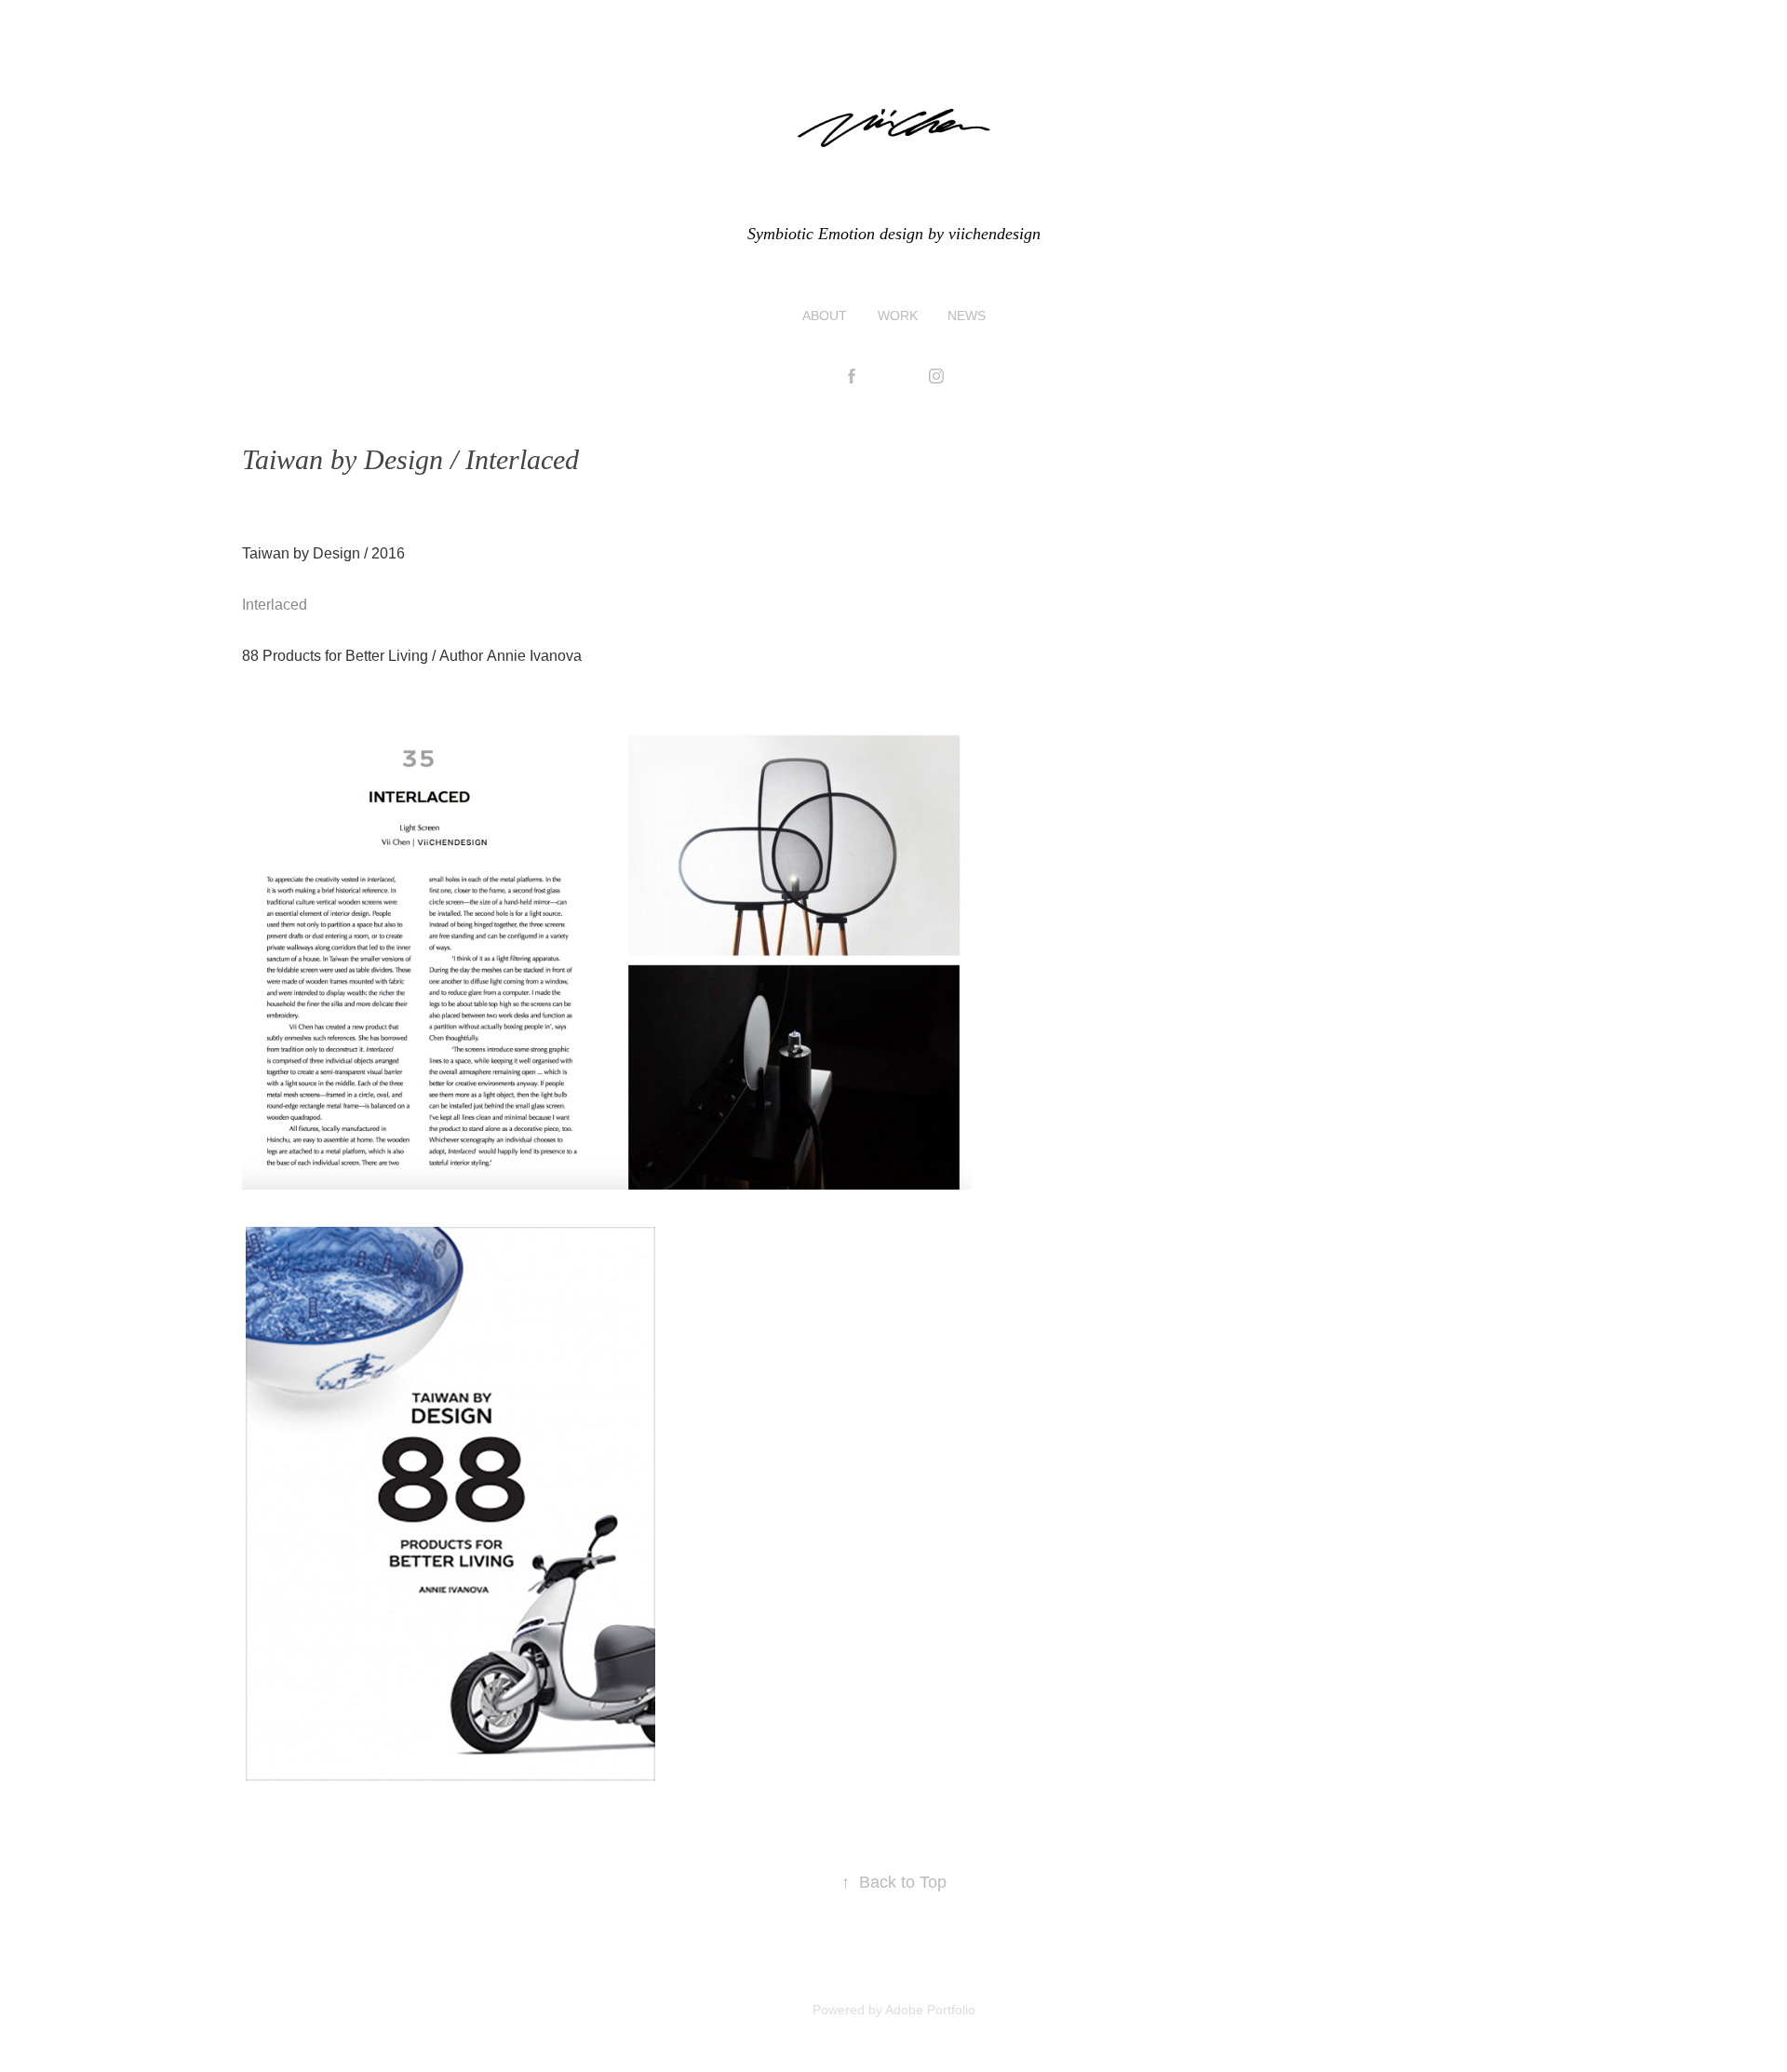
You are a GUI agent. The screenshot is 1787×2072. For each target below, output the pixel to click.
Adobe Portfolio (930, 2010)
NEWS (967, 316)
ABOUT (825, 316)
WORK (898, 316)
